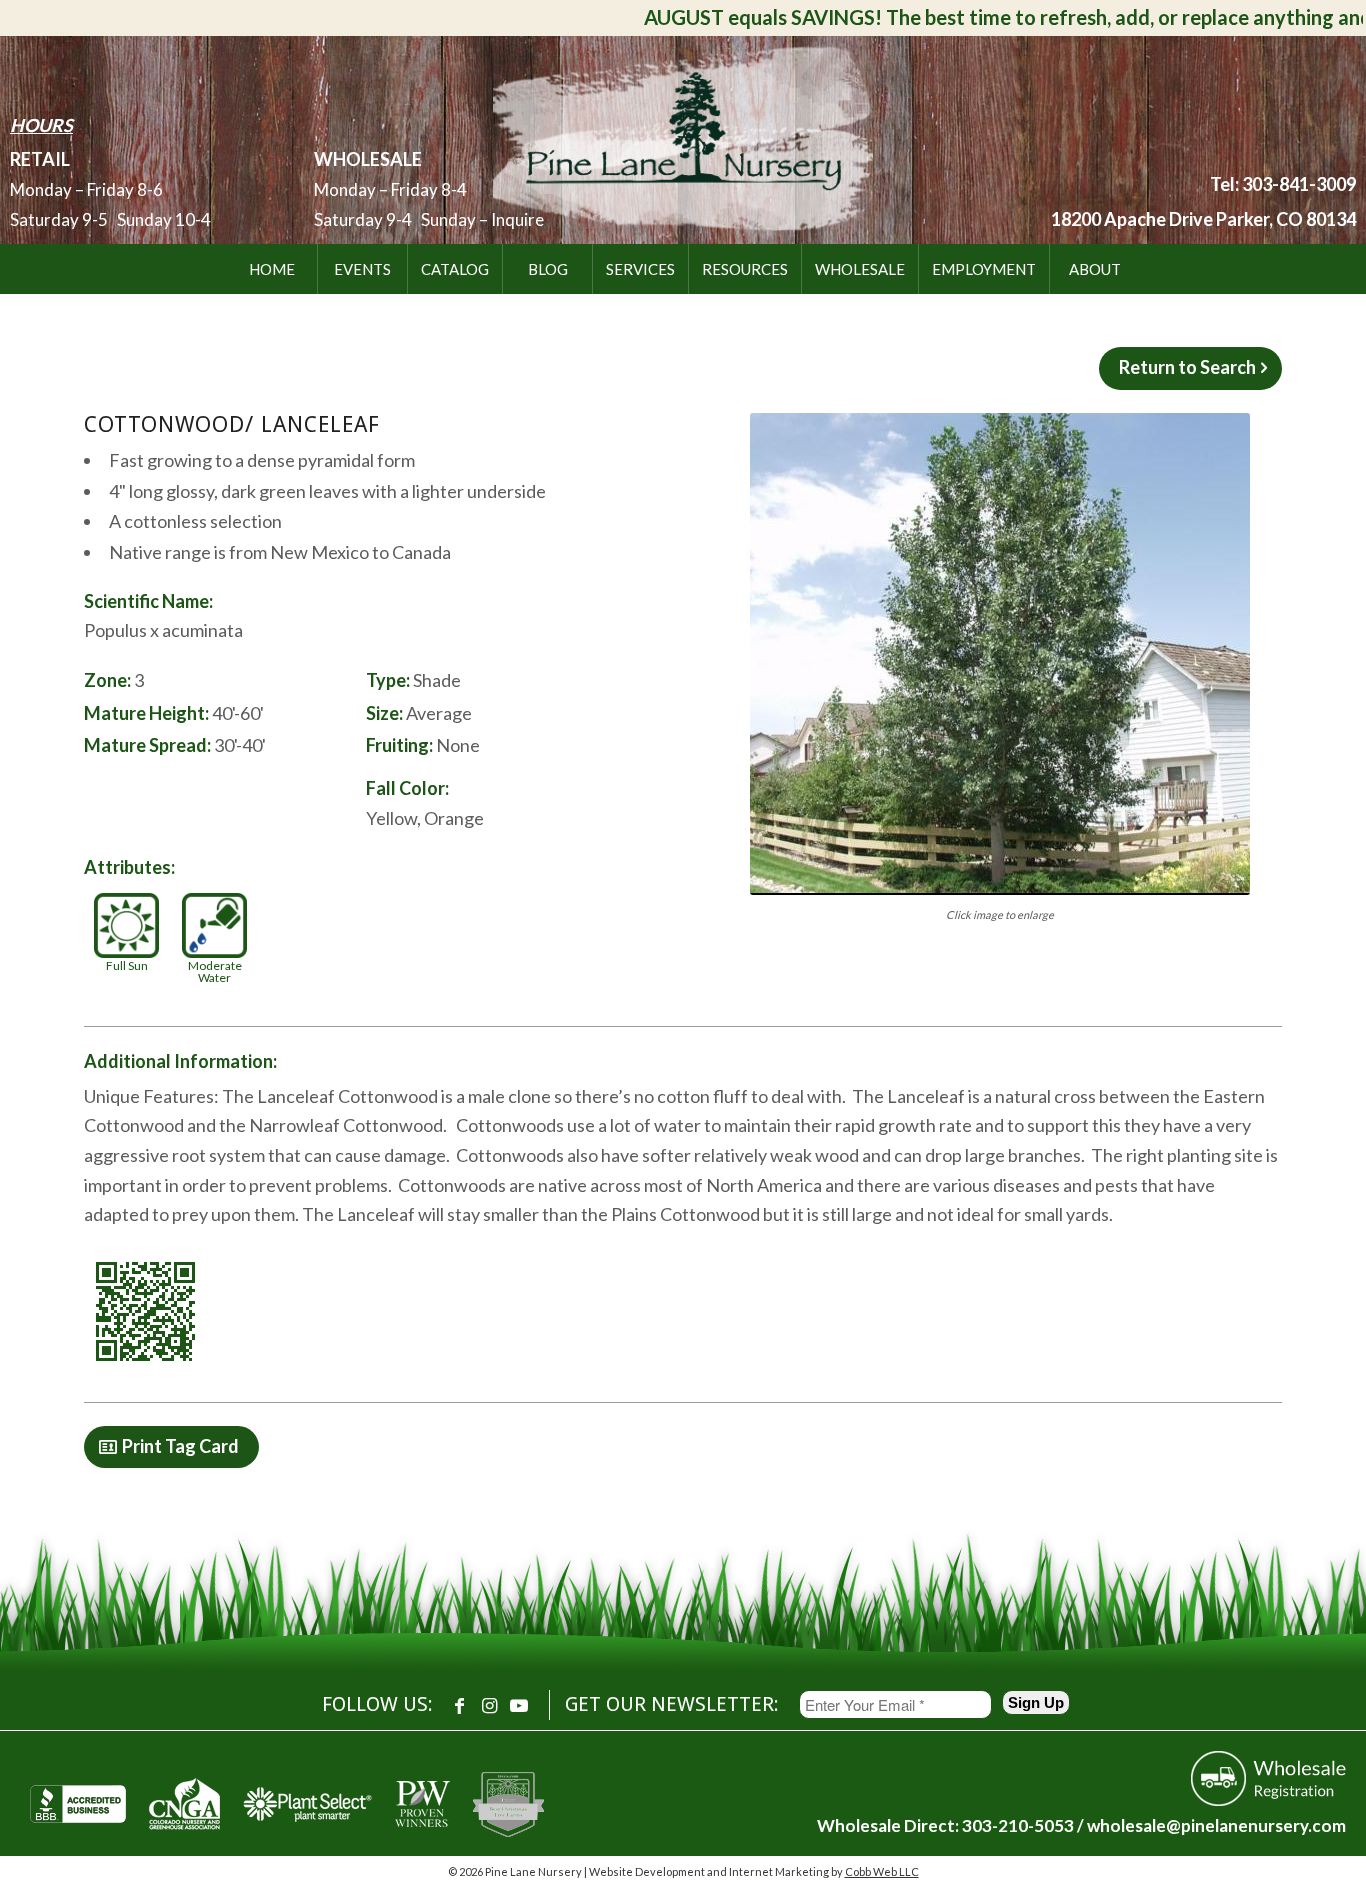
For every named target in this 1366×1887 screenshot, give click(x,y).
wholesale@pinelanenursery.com (1216, 1825)
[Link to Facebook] (459, 1705)
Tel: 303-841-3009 (1283, 184)
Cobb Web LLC (882, 1871)
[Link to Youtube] (519, 1705)
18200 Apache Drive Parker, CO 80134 (1203, 219)
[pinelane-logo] (683, 136)
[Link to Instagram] (489, 1705)
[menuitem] (272, 269)
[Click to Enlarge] (1000, 654)
